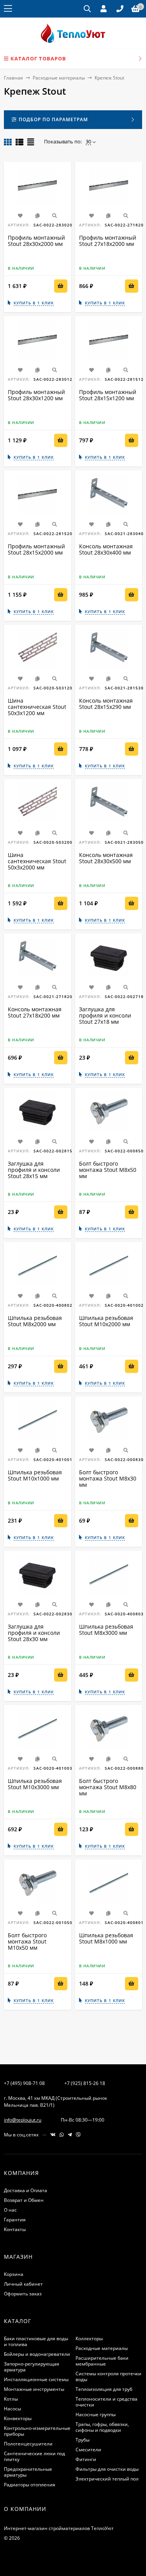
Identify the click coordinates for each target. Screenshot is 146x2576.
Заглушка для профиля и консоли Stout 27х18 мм (105, 1015)
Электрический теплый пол (107, 2479)
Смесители (88, 2450)
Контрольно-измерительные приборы (37, 2431)
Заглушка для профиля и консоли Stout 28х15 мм (34, 1170)
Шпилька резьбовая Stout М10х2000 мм (106, 1321)
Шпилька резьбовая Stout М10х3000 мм (35, 1784)
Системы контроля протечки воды (108, 2376)
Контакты (15, 2229)
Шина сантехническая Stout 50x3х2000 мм (37, 861)
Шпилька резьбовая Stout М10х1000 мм (35, 1475)
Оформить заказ (23, 2294)
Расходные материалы (59, 78)
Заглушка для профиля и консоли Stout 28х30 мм (34, 1633)
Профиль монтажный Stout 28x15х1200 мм (108, 395)
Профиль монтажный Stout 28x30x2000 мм (36, 241)
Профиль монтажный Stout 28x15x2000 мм (36, 549)
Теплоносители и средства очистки (106, 2402)
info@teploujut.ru (23, 2120)
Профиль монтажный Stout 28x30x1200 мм (36, 395)
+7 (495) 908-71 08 (24, 2083)
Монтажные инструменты (34, 2389)
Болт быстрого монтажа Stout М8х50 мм (108, 1170)
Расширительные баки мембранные (102, 2361)
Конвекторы (18, 2418)
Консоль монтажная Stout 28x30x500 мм (106, 858)
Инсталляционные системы (36, 2379)
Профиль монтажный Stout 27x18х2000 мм (108, 241)
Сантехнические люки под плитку (34, 2456)
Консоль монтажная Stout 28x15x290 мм (106, 704)
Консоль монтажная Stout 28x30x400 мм (106, 549)
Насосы (12, 2409)
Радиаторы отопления (30, 2485)
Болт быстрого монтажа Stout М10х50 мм (27, 1941)
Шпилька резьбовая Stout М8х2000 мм (35, 1321)
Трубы (83, 2440)
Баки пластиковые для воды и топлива (36, 2341)
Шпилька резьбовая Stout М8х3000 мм (106, 1630)
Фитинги (86, 2459)
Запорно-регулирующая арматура (32, 2367)
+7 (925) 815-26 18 (85, 2083)
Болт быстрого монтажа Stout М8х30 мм (108, 1478)
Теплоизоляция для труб (104, 2389)
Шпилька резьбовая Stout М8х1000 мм (106, 1938)
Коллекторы (89, 2338)
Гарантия (15, 2220)
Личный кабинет (23, 2284)
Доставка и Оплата (26, 2190)
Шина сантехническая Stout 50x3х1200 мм (37, 707)
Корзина (14, 2274)
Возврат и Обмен (24, 2200)
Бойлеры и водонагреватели (37, 2354)
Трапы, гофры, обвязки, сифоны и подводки (102, 2427)
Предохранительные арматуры (28, 2472)
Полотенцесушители (28, 2444)
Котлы (11, 2399)
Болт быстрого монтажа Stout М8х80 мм (108, 1787)
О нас (10, 2210)
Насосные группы (96, 2414)
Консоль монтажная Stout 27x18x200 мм (35, 1012)
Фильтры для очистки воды (107, 2469)
